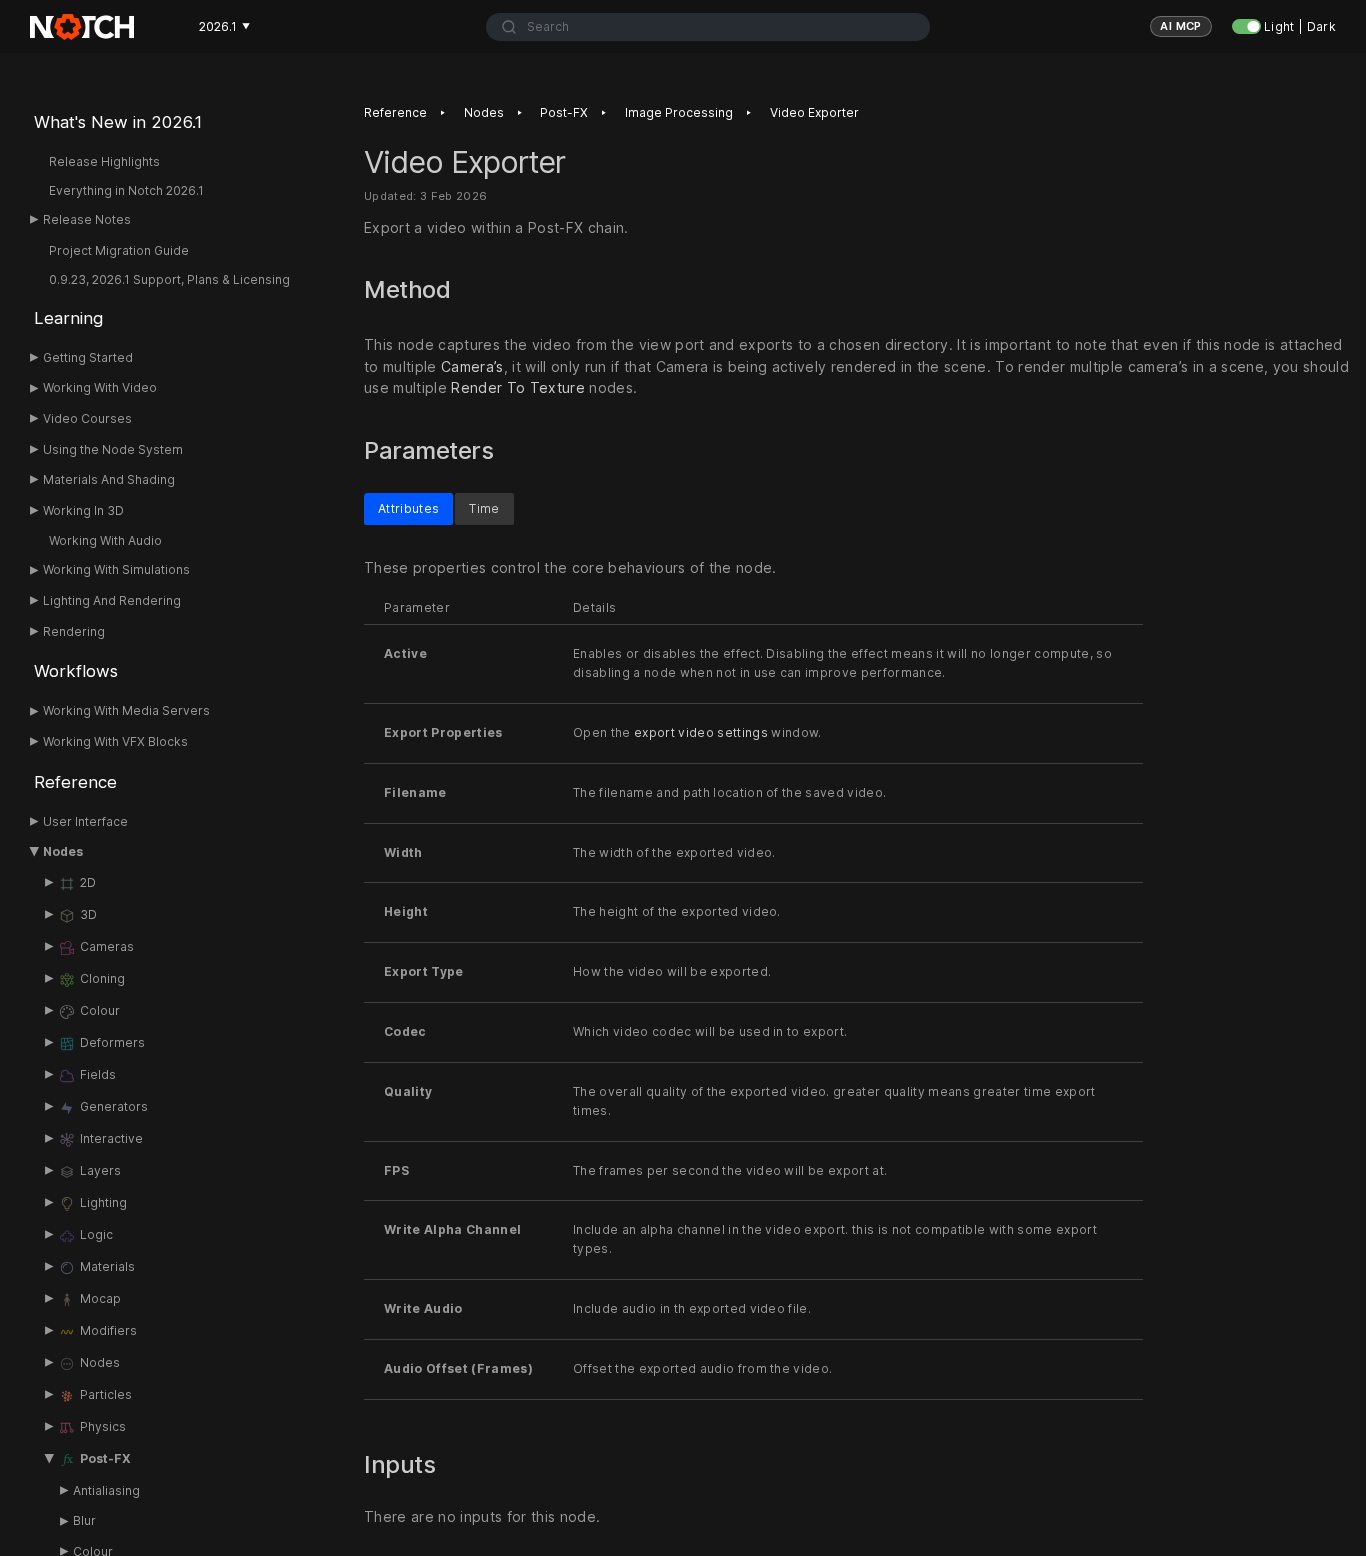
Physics (103, 1426)
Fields (98, 1074)
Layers (100, 1170)
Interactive (111, 1138)
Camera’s (472, 366)
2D (88, 882)
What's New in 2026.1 (118, 122)
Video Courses (87, 418)
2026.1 (224, 26)
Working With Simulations (116, 569)
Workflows (76, 671)
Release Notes (87, 219)
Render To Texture (518, 388)
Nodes (63, 851)
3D (88, 914)
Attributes (408, 507)
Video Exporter (814, 112)
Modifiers (108, 1330)
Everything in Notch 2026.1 (126, 190)
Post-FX (105, 1458)
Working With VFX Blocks (115, 741)
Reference (75, 782)
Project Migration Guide (119, 250)
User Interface (85, 821)
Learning (68, 318)
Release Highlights (104, 161)
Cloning (102, 978)
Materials (107, 1266)
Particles (106, 1394)
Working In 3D (83, 510)
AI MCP (1181, 26)
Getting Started (88, 357)
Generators (114, 1106)
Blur (84, 1520)
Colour (100, 1010)
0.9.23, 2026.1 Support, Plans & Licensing (169, 279)
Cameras (107, 946)
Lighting (103, 1202)
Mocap (100, 1298)
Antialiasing (106, 1490)
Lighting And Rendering (112, 600)
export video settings (701, 732)
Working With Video (100, 387)
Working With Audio (105, 540)
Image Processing (679, 112)
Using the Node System (113, 449)
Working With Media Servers (126, 710)
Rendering (74, 631)
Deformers (112, 1042)
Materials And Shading (109, 479)
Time (484, 507)
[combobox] (708, 27)
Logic (96, 1234)
